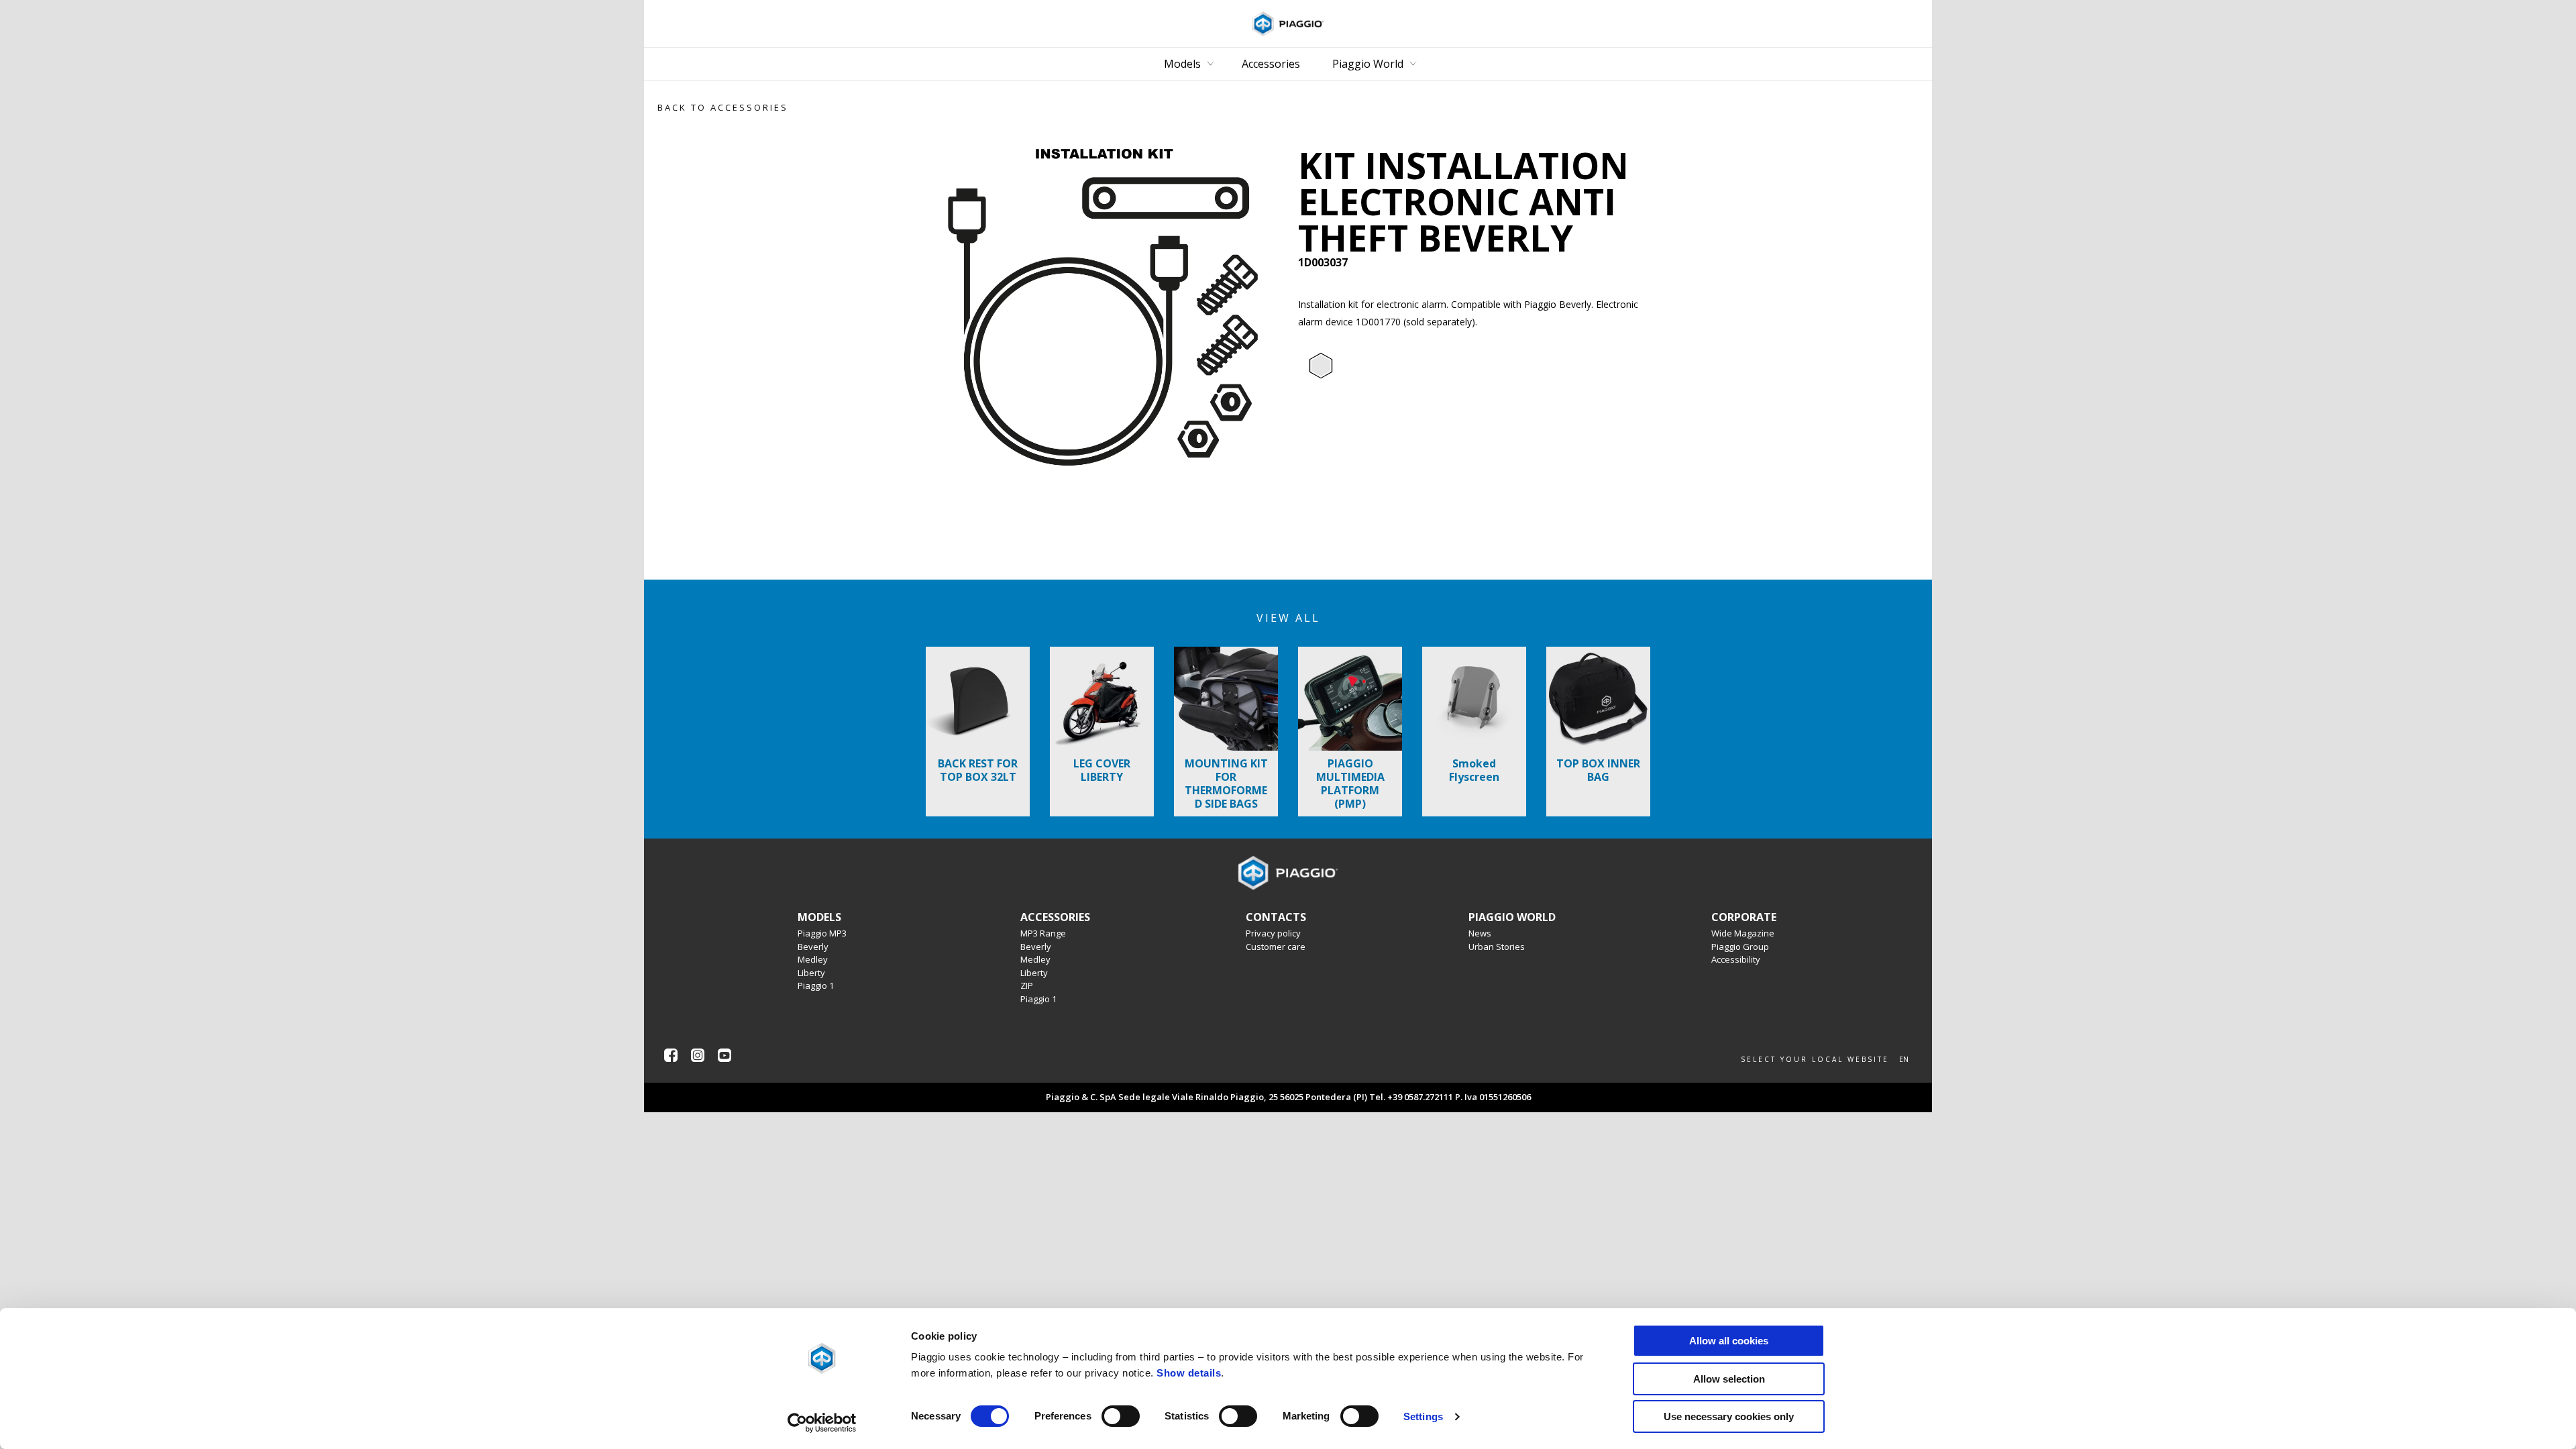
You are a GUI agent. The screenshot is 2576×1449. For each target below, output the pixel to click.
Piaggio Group (1740, 947)
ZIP (1027, 985)
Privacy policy (1273, 933)
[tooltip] (1321, 366)
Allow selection (1729, 1379)
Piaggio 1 (816, 985)
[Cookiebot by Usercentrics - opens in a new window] (822, 1423)
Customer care (1276, 947)
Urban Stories (1497, 947)
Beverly (813, 947)
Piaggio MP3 (822, 933)
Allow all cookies (1729, 1341)
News (1480, 933)
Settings (1423, 1416)
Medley (813, 959)
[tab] (1321, 366)
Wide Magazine (1743, 933)
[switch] (1121, 1416)
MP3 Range (1043, 933)
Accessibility (1736, 959)
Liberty (811, 973)
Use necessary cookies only (1729, 1416)
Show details (1189, 1373)
